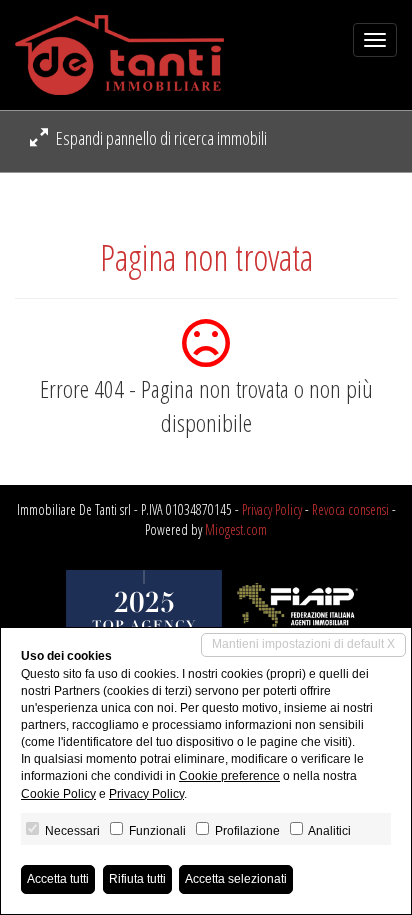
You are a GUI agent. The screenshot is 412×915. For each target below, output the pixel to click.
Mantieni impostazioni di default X (303, 644)
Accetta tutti (58, 879)
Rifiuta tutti (137, 879)
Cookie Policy (58, 794)
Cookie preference (229, 776)
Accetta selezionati (236, 879)
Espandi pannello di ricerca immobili (160, 138)
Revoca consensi (350, 509)
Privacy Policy (272, 509)
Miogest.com (236, 529)
